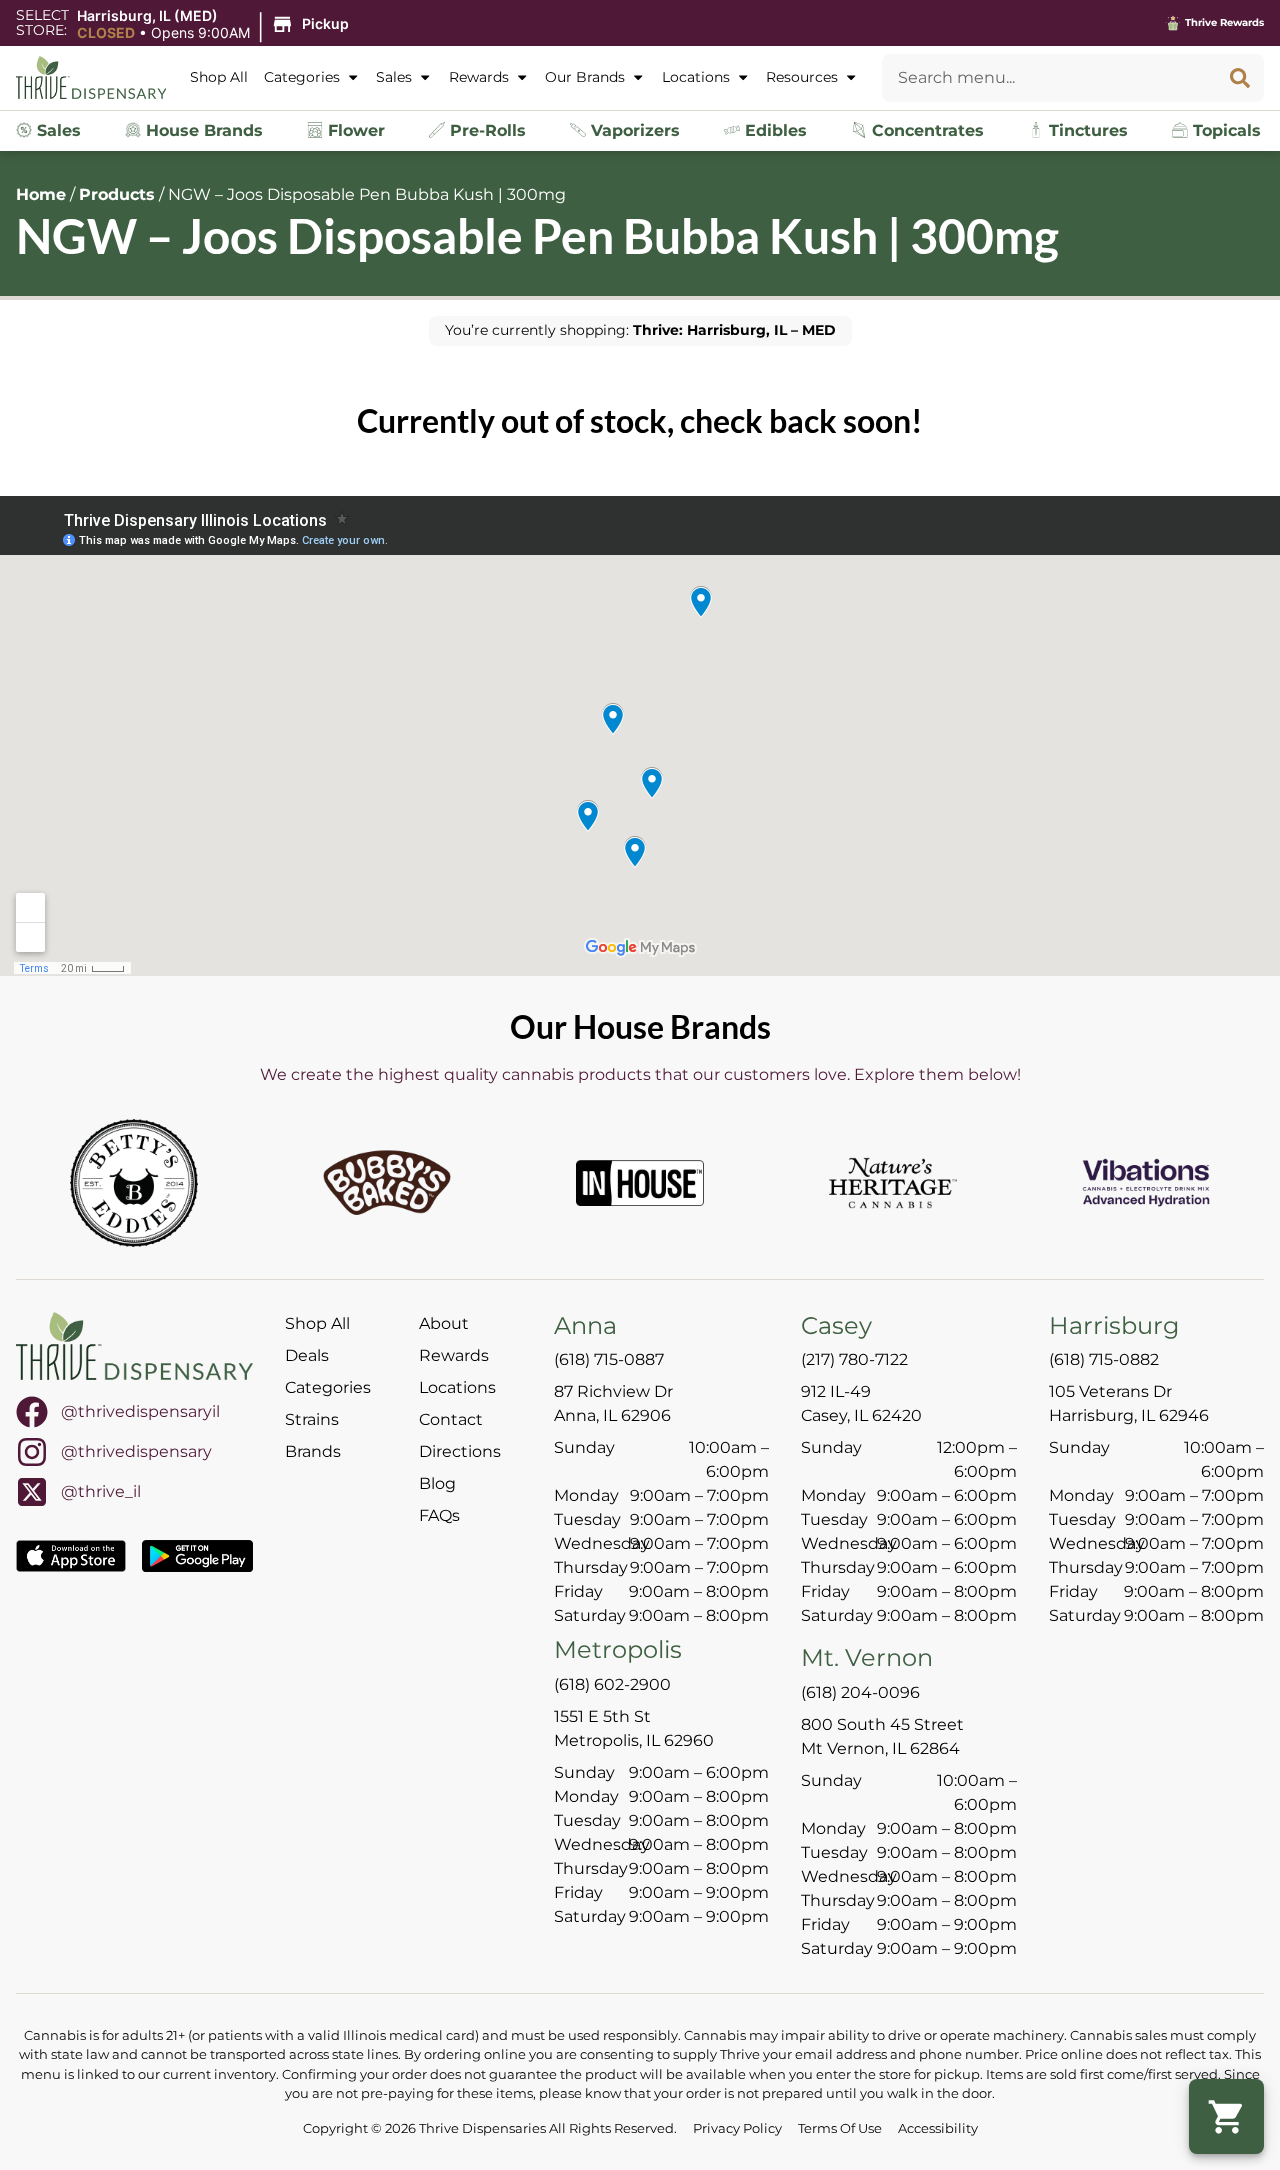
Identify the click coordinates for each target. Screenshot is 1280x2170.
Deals (307, 1355)
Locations (696, 77)
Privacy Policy (737, 2128)
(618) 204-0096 (860, 1692)
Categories (302, 77)
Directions (460, 1451)
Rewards (479, 77)
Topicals (1224, 130)
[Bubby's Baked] (387, 1183)
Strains (312, 1419)
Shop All (219, 77)
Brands (313, 1451)
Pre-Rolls (485, 130)
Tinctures (1086, 130)
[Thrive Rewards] (1173, 23)
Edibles (773, 130)
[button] (216, 25)
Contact (451, 1419)
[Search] (1240, 78)
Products (117, 194)
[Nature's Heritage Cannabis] (893, 1183)
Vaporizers (633, 130)
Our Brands (585, 77)
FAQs (439, 1515)
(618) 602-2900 (612, 1684)
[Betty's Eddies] (134, 1183)
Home (41, 194)
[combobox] (1049, 78)
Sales (394, 77)
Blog (437, 1483)
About (444, 1323)
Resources (802, 77)
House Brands (202, 130)
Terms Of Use (840, 2128)
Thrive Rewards (1224, 22)
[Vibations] (1146, 1183)
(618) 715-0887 (609, 1359)
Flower (354, 130)
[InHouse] (640, 1183)
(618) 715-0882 (1104, 1359)
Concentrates (925, 130)
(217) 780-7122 (854, 1359)
